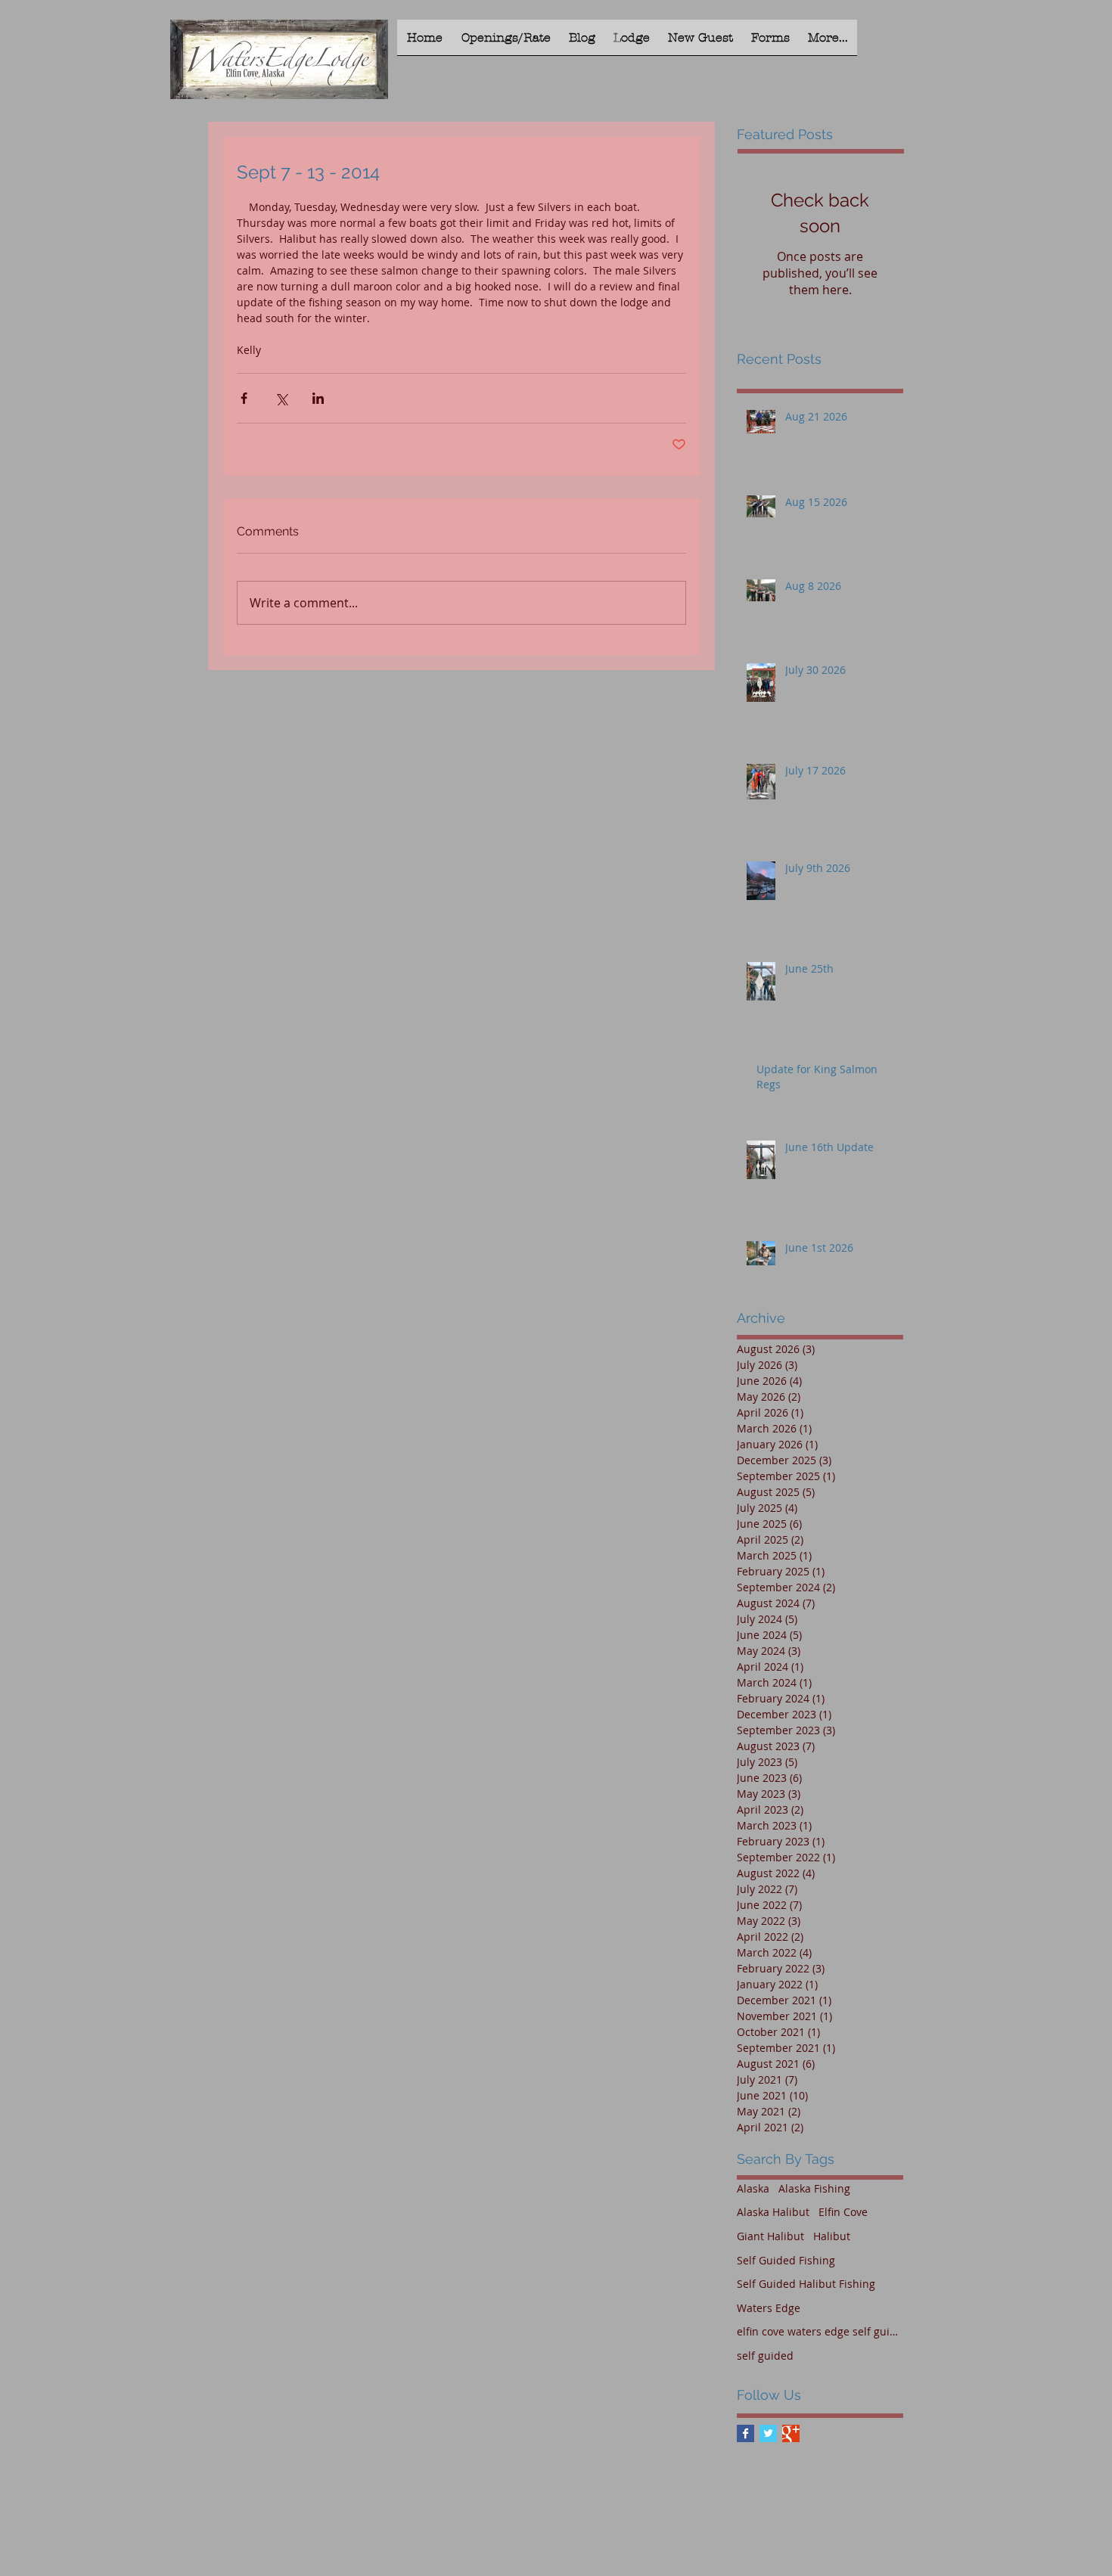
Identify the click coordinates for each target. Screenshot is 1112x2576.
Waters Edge (769, 2308)
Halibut (832, 2236)
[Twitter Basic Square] (768, 2433)
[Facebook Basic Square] (745, 2433)
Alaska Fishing (814, 2188)
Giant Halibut (770, 2236)
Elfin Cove (843, 2212)
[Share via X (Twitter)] (281, 398)
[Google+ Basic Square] (791, 2433)
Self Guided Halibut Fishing (806, 2284)
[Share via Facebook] (244, 398)
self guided (765, 2356)
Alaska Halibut (773, 2212)
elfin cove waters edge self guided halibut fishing (820, 2331)
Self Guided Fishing (786, 2260)
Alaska (753, 2188)
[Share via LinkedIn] (318, 398)
